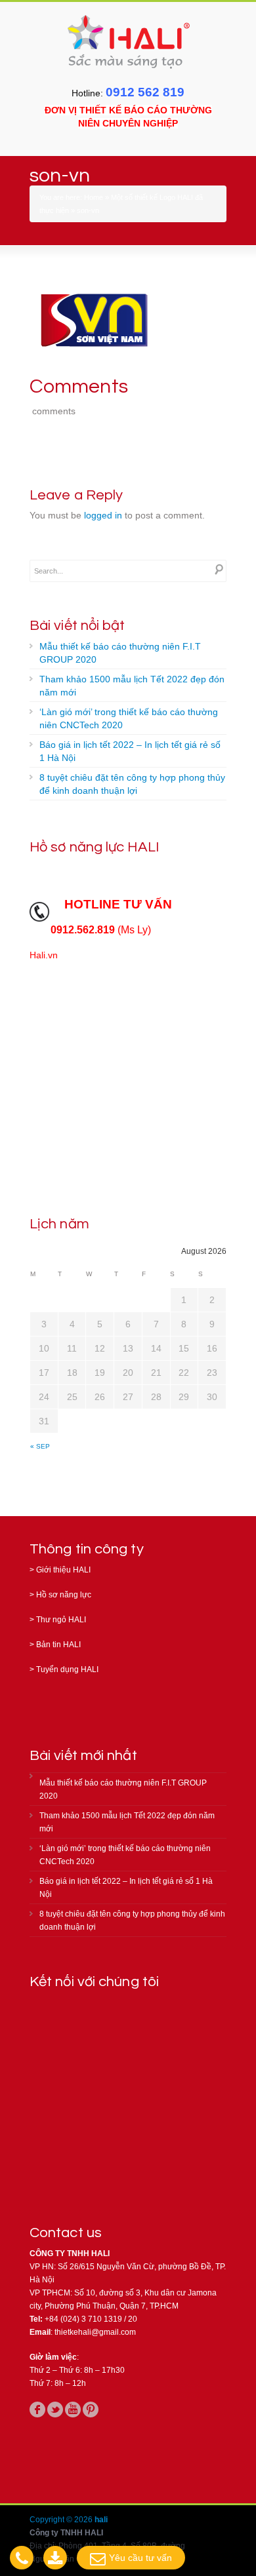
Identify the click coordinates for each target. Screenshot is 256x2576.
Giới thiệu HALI (63, 1570)
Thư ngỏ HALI (61, 1620)
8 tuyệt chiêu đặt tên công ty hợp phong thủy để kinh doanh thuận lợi (132, 784)
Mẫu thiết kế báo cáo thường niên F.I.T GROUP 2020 (120, 653)
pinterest (91, 2410)
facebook (37, 2410)
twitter (55, 2410)
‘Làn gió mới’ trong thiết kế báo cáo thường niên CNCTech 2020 (129, 718)
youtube (73, 2410)
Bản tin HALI (58, 1645)
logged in (103, 515)
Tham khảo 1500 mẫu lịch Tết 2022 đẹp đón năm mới (132, 686)
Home (94, 197)
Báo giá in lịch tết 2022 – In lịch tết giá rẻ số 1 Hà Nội (130, 751)
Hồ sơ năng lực (64, 1595)
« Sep (40, 1446)
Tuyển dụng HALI (67, 1669)
